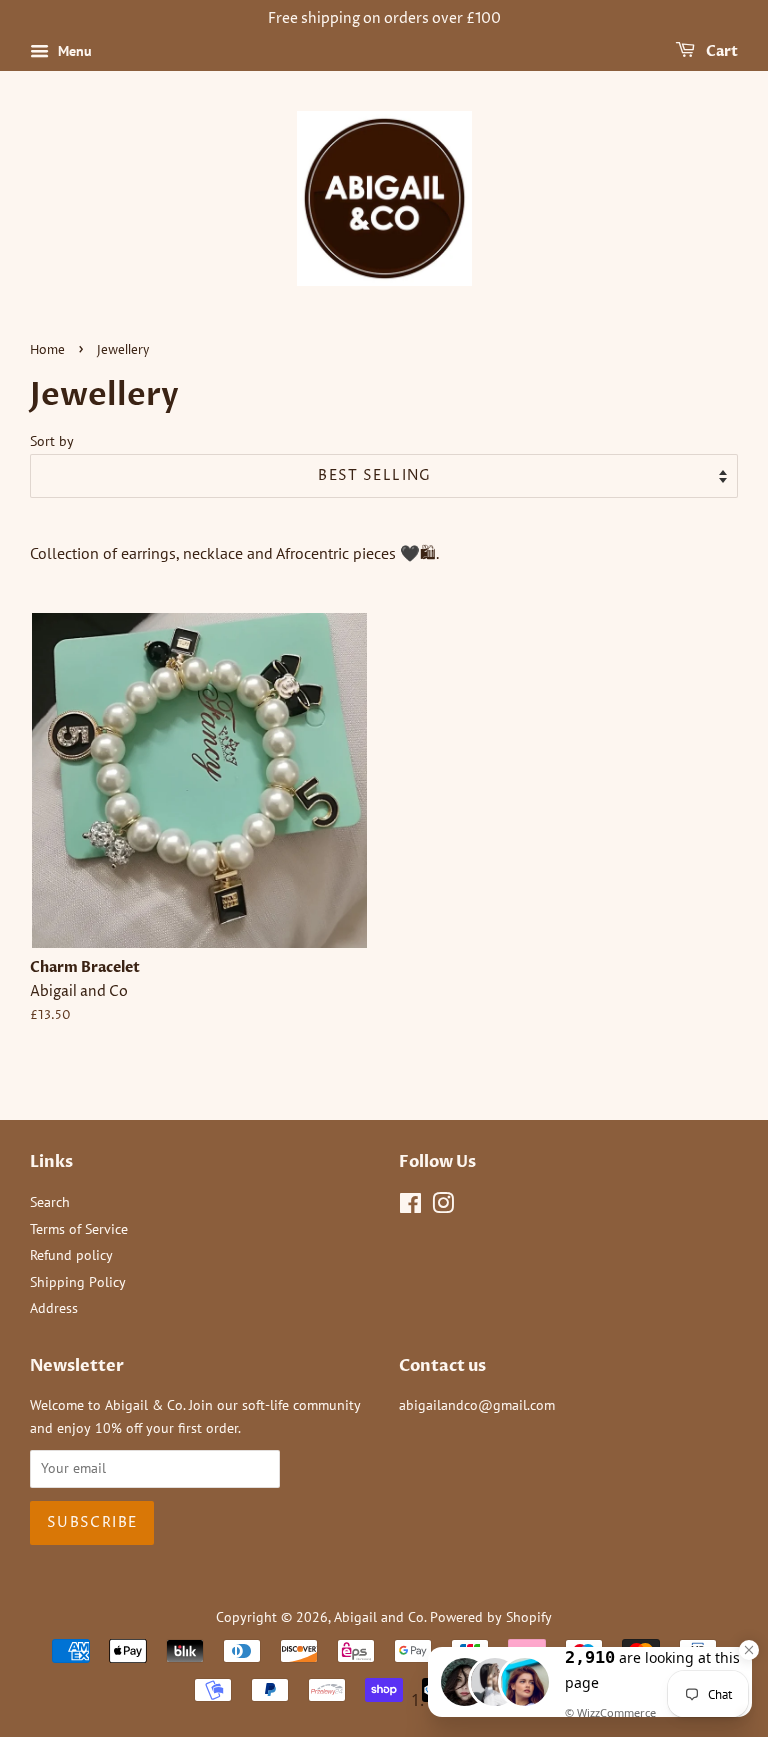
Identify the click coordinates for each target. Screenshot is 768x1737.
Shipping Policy (78, 1282)
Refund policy (71, 1255)
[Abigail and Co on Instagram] (443, 1207)
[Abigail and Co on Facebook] (410, 1207)
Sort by (52, 440)
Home (47, 350)
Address (54, 1308)
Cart (720, 51)
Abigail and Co (379, 1617)
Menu (73, 51)
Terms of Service (79, 1229)
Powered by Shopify (491, 1617)
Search (50, 1202)
